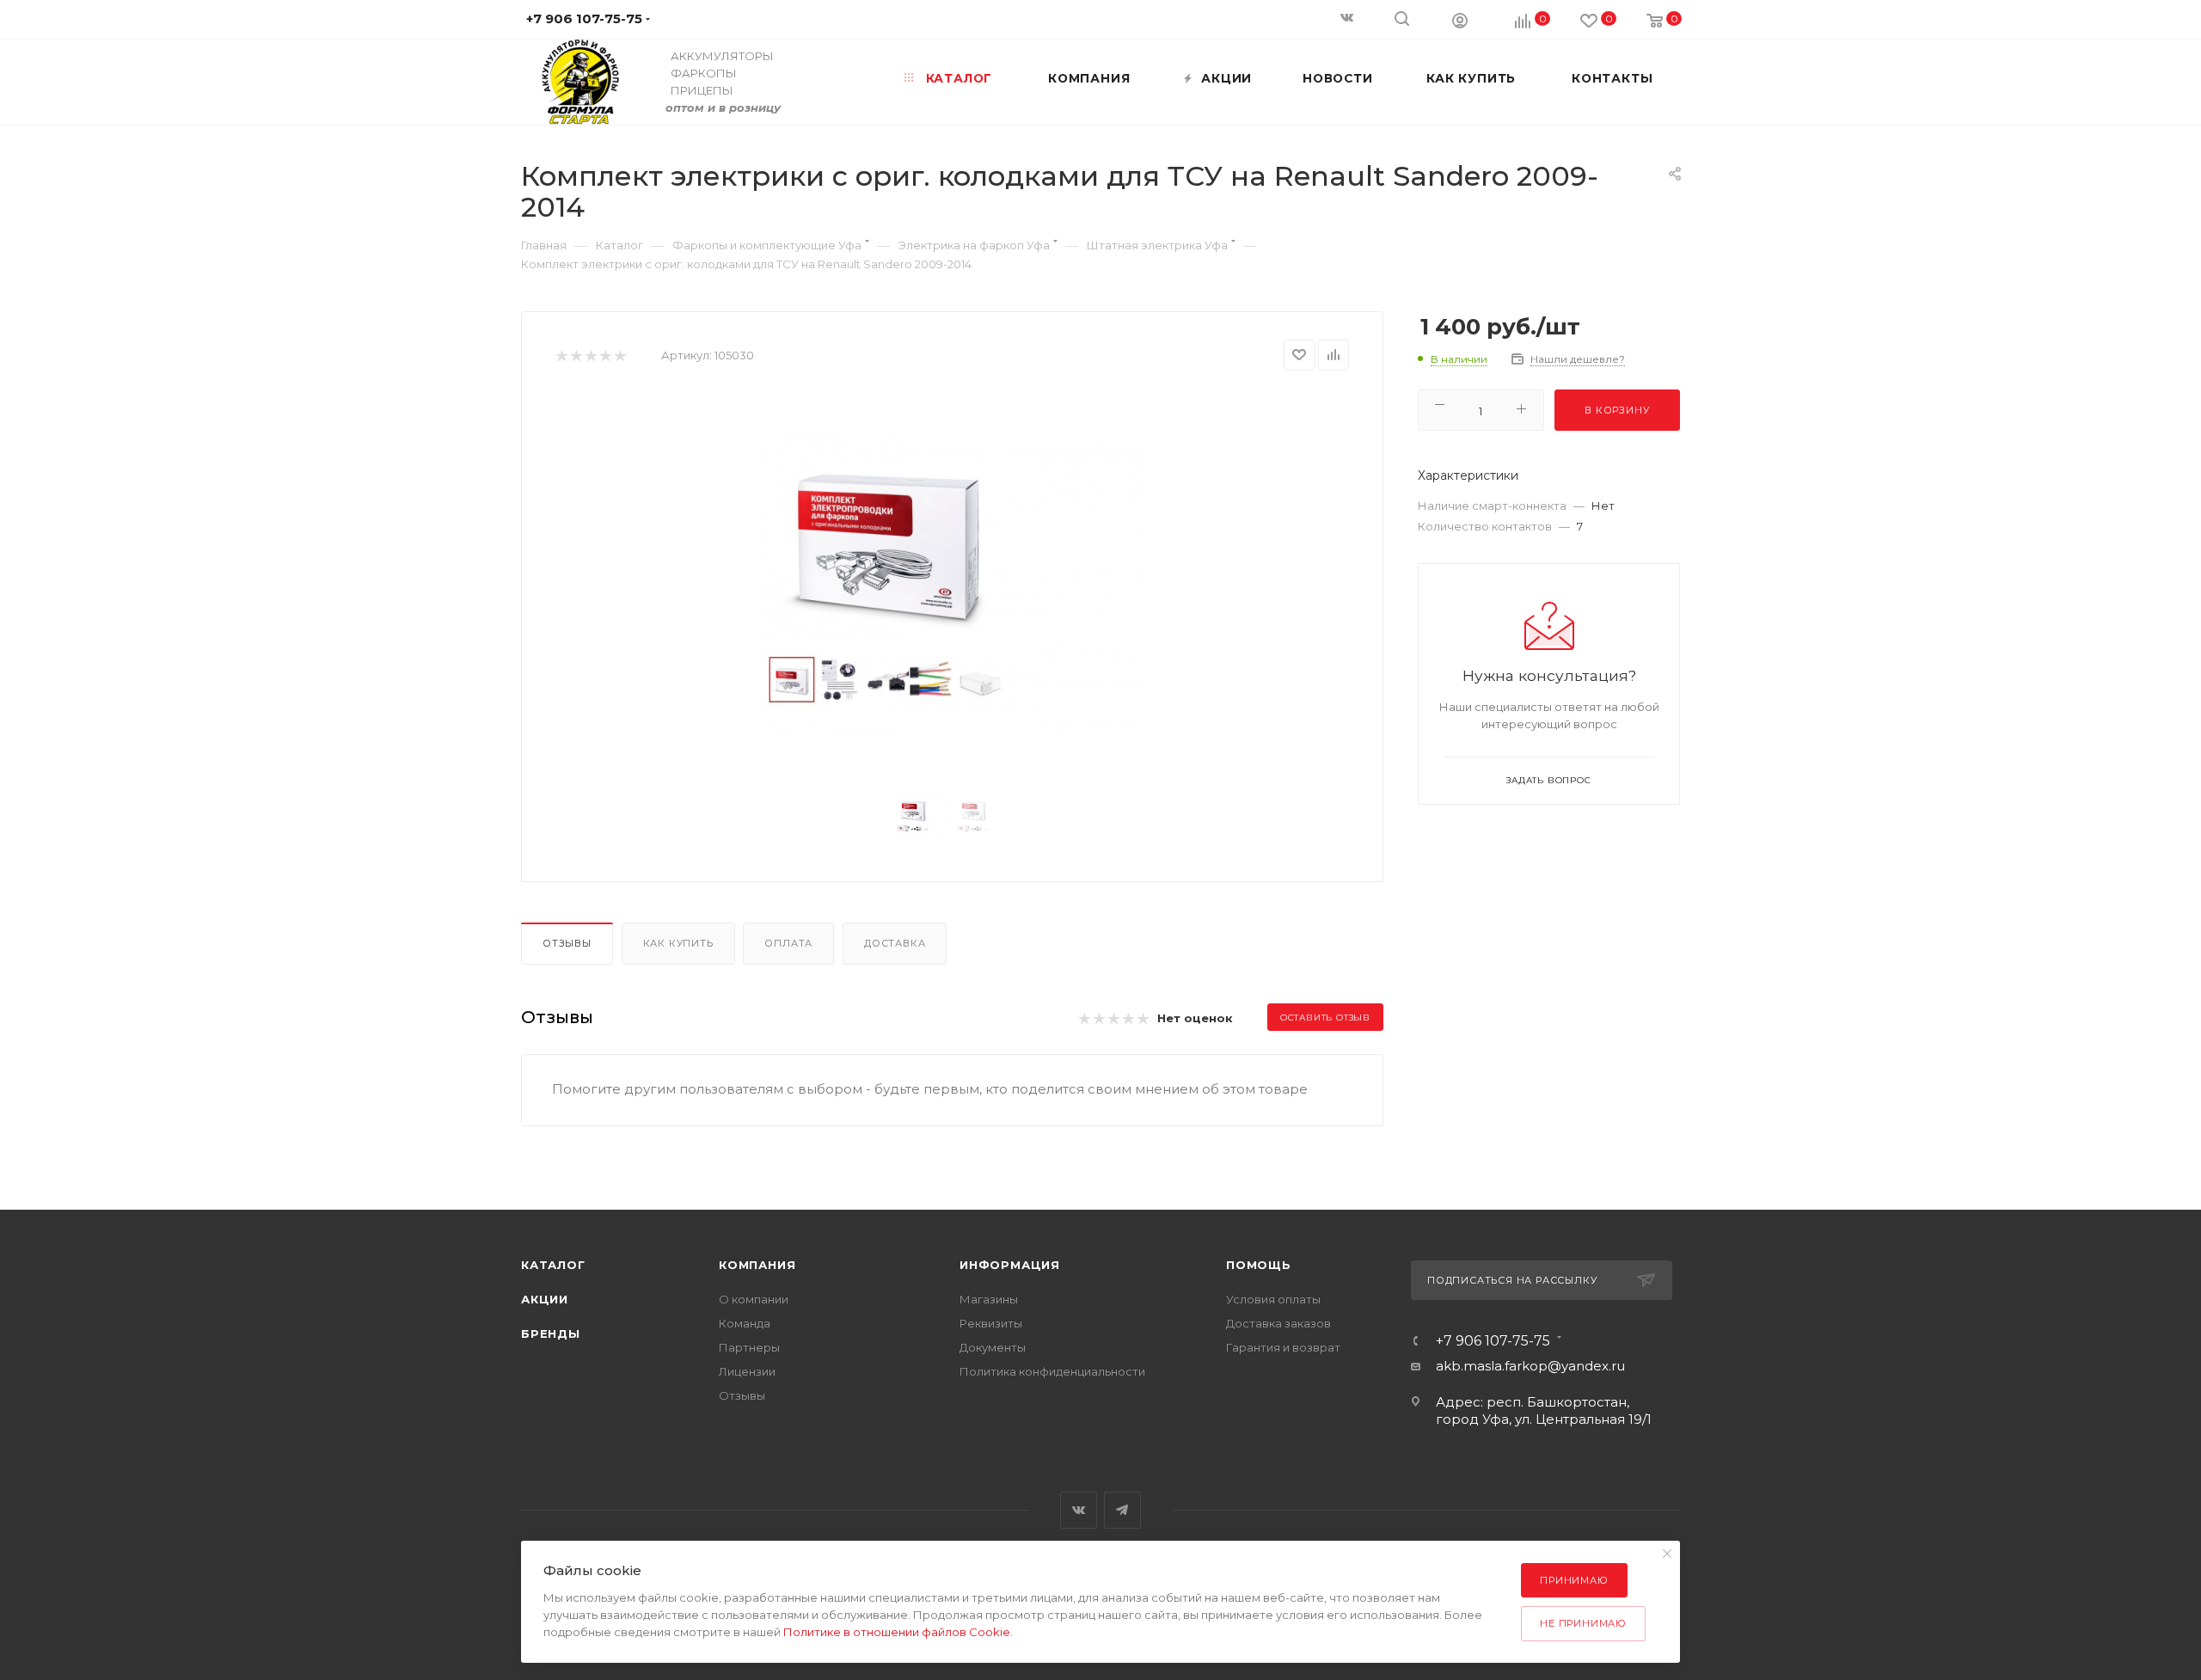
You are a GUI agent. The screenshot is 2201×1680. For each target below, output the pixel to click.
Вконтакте (1079, 1510)
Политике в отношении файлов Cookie (897, 1632)
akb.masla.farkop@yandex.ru (1530, 1366)
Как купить (678, 943)
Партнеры (749, 1347)
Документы (993, 1347)
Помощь (1259, 1265)
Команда (745, 1323)
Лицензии (747, 1371)
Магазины (989, 1299)
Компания (757, 1265)
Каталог (553, 1265)
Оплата (788, 943)
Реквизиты (991, 1323)
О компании (754, 1299)
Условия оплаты (1273, 1299)
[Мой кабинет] (1460, 20)
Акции (545, 1299)
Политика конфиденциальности (1052, 1371)
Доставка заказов (1278, 1323)
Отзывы (567, 943)
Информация (1010, 1265)
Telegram (1122, 1510)
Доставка (895, 943)
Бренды (551, 1334)
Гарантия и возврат (1283, 1347)
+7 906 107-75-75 (1493, 1341)
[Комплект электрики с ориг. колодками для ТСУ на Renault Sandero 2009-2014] (953, 586)
